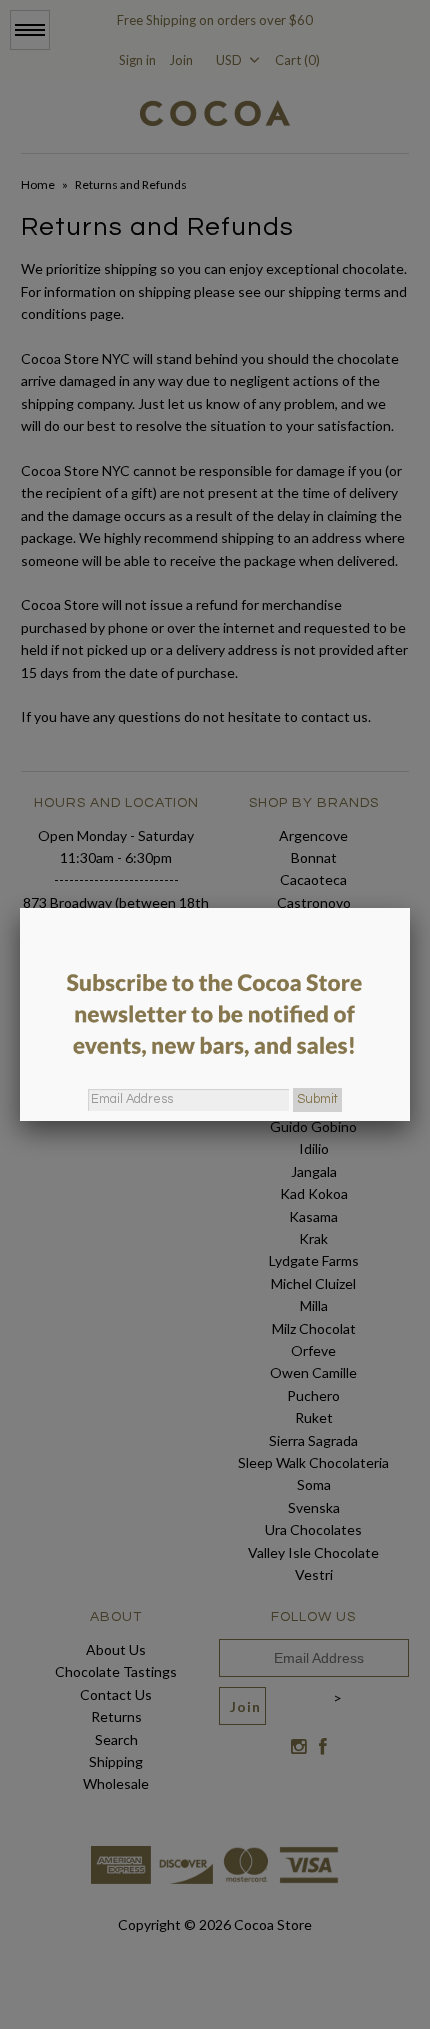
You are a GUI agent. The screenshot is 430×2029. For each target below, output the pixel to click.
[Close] (410, 908)
